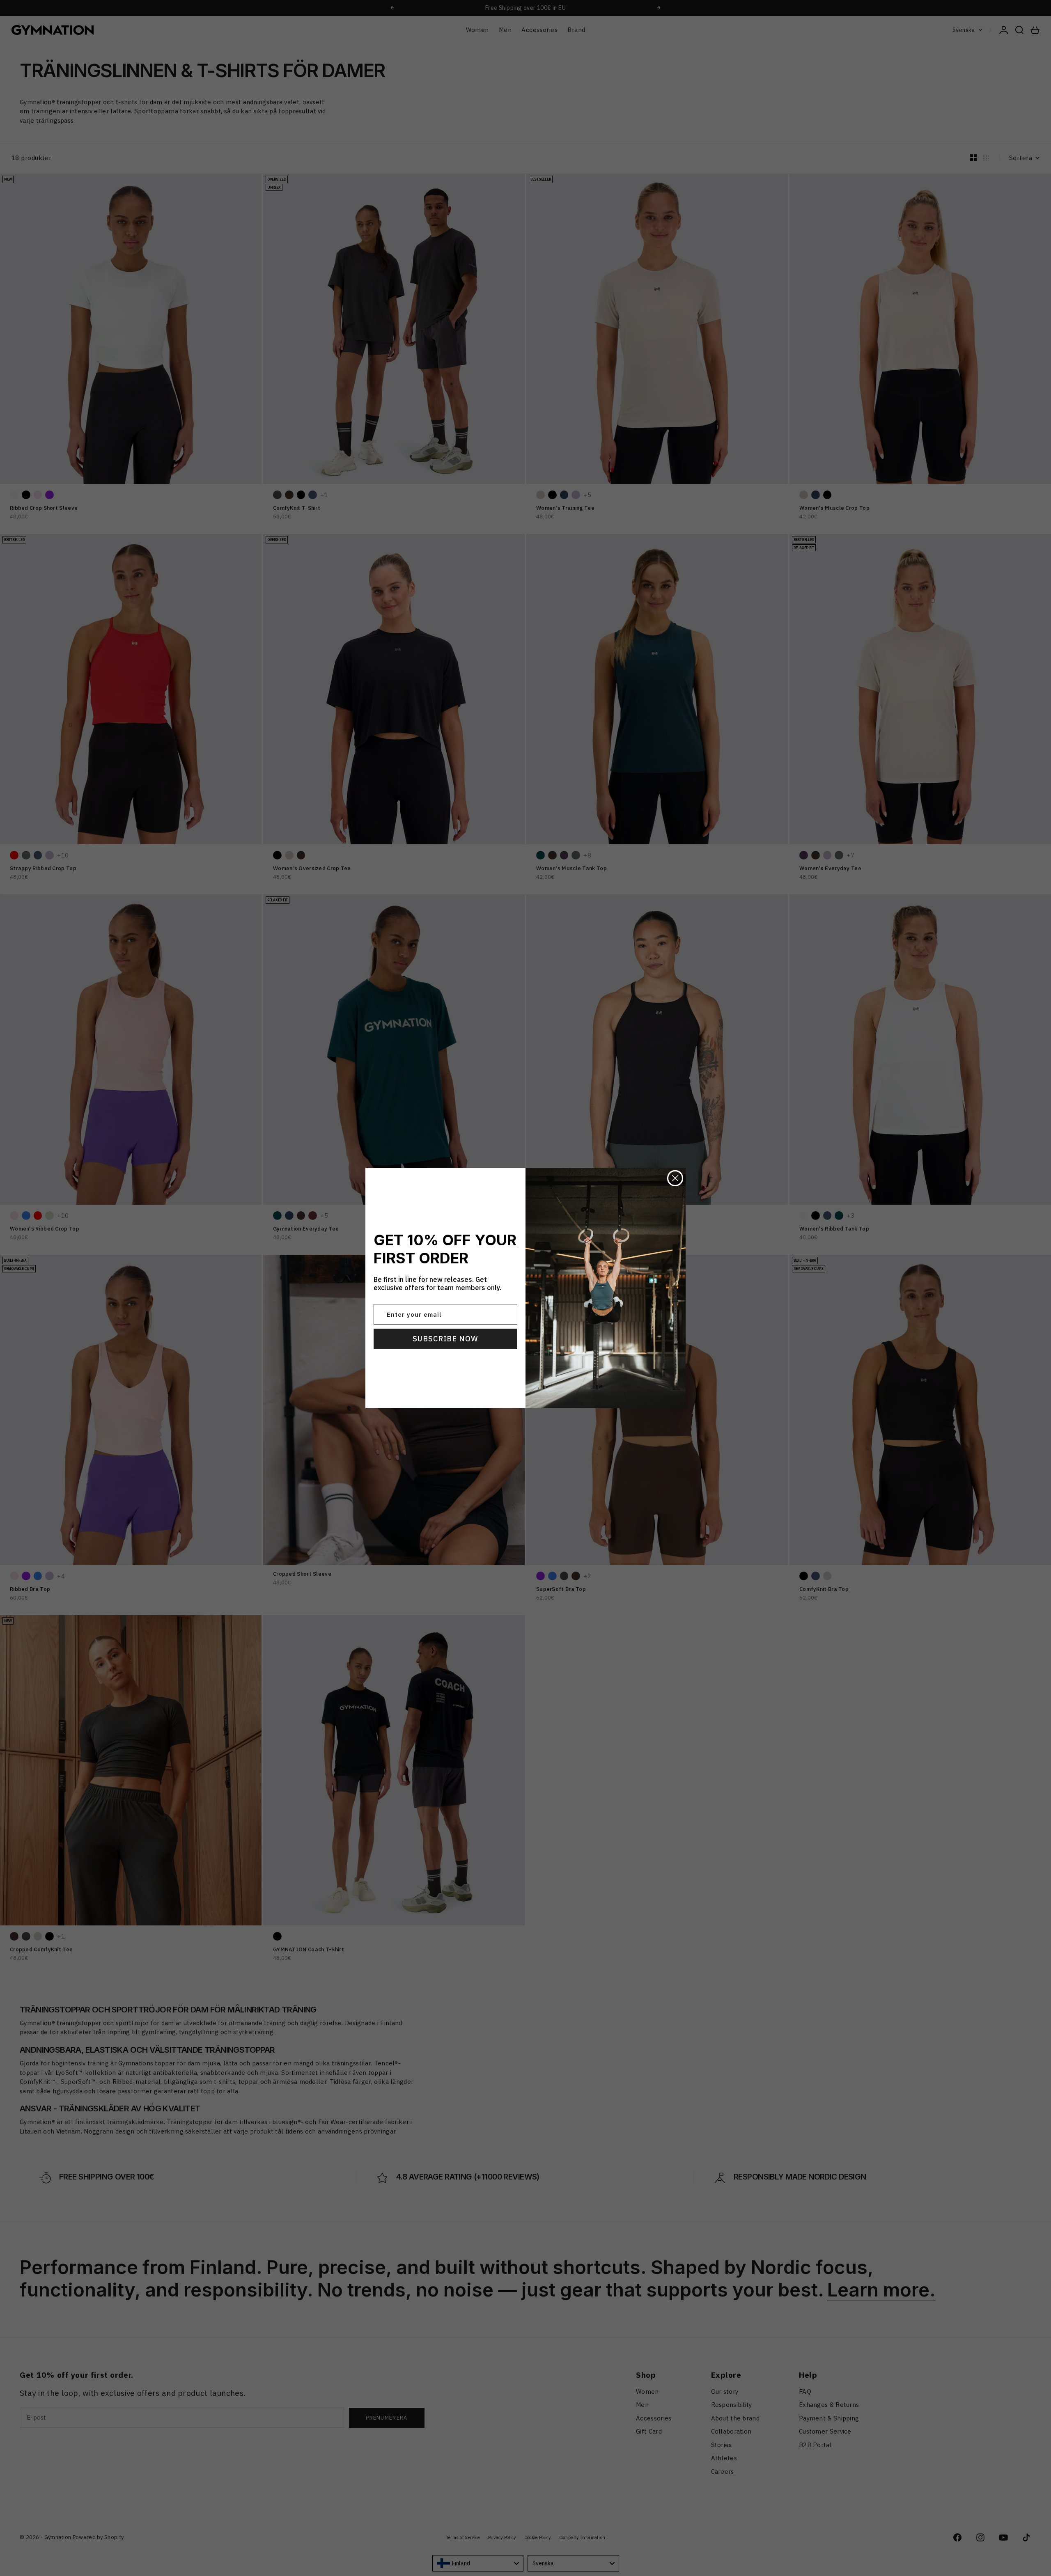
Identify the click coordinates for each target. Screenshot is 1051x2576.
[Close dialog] (675, 1178)
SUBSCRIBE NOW (445, 1339)
